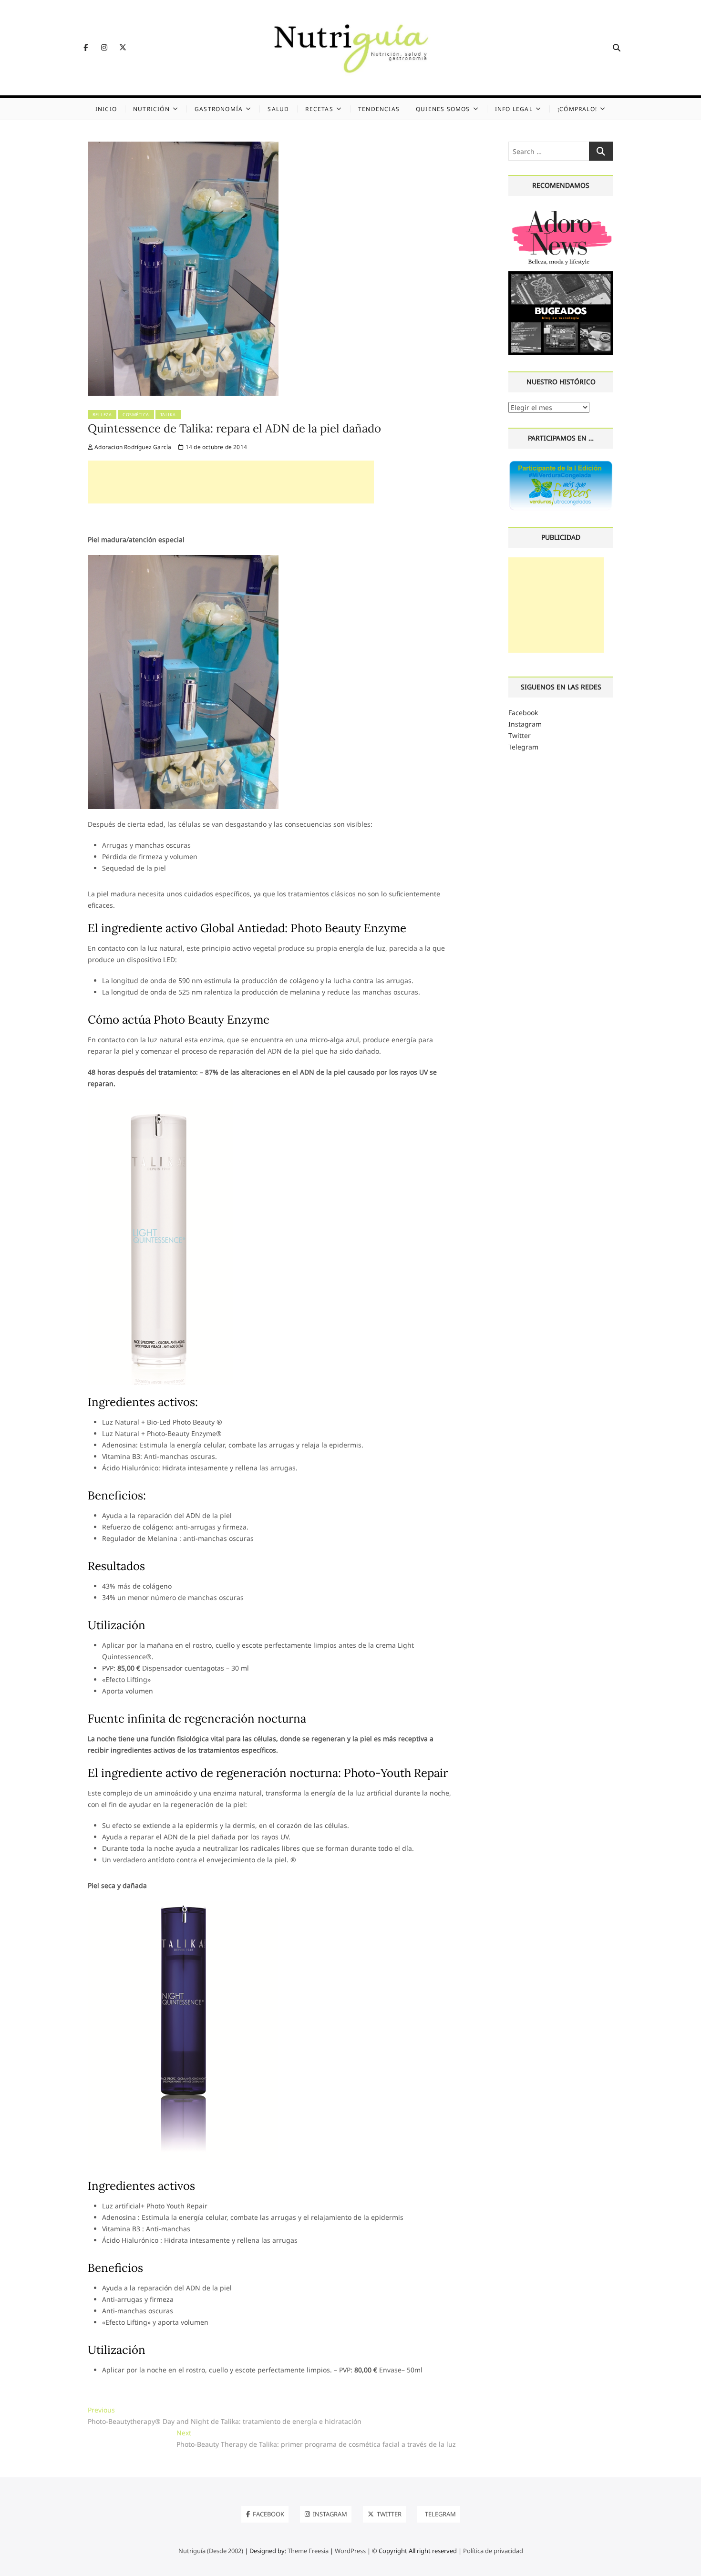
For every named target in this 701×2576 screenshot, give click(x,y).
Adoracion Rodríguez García (132, 447)
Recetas (319, 109)
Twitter (520, 735)
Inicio (106, 109)
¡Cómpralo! (577, 109)
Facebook (523, 713)
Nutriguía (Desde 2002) (211, 2551)
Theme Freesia (308, 2551)
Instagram (525, 724)
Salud (278, 109)
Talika (168, 415)
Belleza (102, 415)
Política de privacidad (493, 2551)
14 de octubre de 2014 (216, 447)
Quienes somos (443, 109)
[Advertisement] (231, 482)
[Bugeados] (561, 275)
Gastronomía (219, 109)
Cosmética (136, 415)
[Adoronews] (561, 211)
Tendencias (379, 109)
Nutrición (151, 109)
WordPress (350, 2551)
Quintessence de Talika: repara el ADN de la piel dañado (234, 428)
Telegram (523, 747)
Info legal (514, 109)
